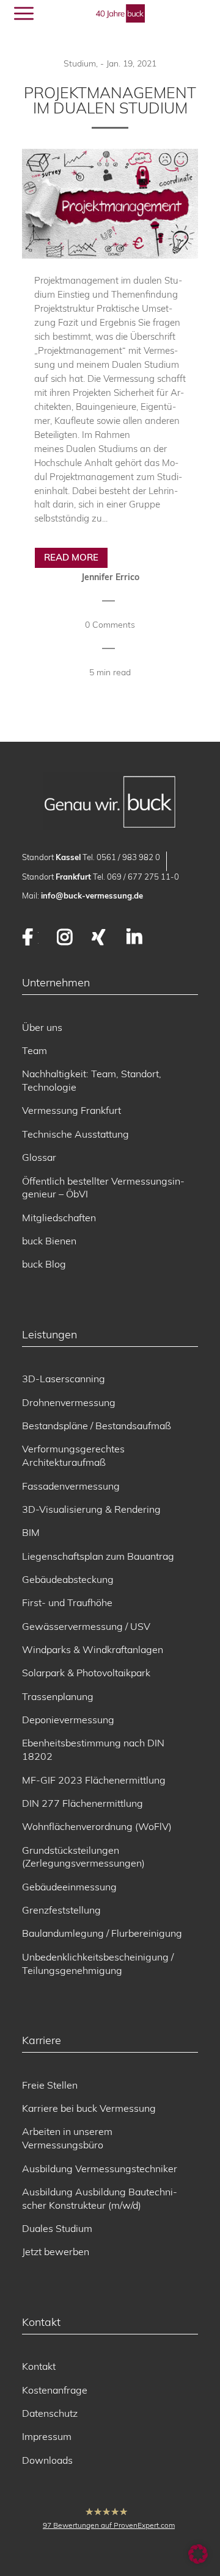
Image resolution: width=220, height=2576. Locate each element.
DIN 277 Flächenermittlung (82, 1803)
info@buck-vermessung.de (92, 895)
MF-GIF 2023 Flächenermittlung (94, 1780)
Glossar (39, 1157)
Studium (80, 63)
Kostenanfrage (55, 2390)
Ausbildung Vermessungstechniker (100, 2169)
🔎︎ (184, 14)
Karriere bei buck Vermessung (89, 2108)
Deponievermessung (68, 1720)
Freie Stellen (50, 2085)
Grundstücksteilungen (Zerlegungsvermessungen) (83, 1857)
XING (100, 937)
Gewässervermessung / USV (86, 1626)
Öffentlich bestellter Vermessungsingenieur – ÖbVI (103, 1188)
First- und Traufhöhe (67, 1602)
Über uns (42, 1027)
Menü (53, 13)
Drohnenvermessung (69, 1402)
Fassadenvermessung (71, 1486)
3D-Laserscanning (64, 1379)
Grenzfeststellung (61, 1910)
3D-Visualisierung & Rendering (91, 1509)
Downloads (47, 2460)
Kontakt (39, 2366)
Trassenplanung (58, 1696)
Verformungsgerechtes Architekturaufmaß (73, 1455)
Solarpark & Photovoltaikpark (86, 1673)
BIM (31, 1532)
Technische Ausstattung (75, 1134)
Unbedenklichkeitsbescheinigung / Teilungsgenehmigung (98, 1964)
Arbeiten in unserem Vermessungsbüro (67, 2138)
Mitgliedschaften (59, 1218)
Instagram (65, 937)
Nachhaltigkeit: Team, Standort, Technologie (92, 1080)
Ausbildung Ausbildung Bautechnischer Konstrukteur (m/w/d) (100, 2198)
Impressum (47, 2436)
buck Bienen (49, 1241)
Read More (71, 557)
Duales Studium (57, 2228)
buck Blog (44, 1264)
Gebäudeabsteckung (68, 1579)
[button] (198, 2554)
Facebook (30, 937)
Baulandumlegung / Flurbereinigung (102, 1933)
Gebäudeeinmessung (69, 1887)
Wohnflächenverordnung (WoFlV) (97, 1826)
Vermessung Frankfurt (71, 1110)
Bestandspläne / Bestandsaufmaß (97, 1426)
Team (35, 1050)
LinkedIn (135, 937)
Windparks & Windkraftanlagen (93, 1649)
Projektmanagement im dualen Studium (110, 100)
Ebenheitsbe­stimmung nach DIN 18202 (93, 1749)
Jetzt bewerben (56, 2251)
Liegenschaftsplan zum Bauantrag (98, 1556)
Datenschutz (50, 2413)
